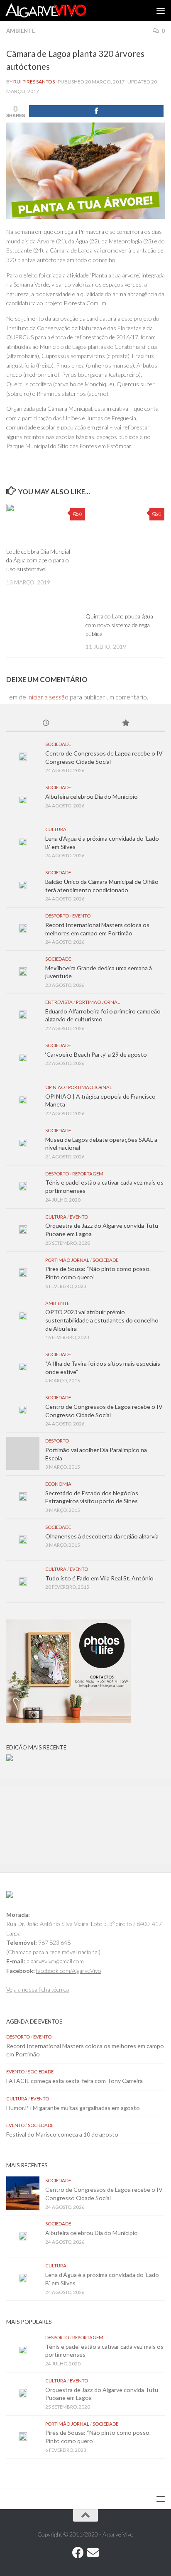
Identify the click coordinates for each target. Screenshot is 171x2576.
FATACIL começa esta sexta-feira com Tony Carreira (75, 2081)
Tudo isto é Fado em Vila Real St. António (99, 1578)
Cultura (56, 829)
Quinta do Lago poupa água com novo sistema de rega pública (119, 625)
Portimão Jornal (98, 1002)
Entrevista (59, 1002)
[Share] (96, 111)
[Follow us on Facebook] (78, 2553)
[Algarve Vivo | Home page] (59, 10)
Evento (81, 916)
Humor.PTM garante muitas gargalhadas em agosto (73, 2108)
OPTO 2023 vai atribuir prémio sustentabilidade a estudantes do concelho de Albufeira (102, 1320)
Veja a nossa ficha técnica (38, 1989)
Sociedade (58, 744)
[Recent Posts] (46, 724)
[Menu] (161, 10)
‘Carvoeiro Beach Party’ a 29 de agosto (96, 1054)
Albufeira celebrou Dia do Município (92, 796)
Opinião (55, 1087)
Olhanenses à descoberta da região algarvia (102, 1536)
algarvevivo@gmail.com (55, 1961)
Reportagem (88, 1174)
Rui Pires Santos (34, 82)
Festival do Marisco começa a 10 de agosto (62, 2134)
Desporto (57, 916)
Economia (58, 1484)
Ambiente (21, 31)
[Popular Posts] (125, 724)
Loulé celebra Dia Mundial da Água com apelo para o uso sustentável (38, 560)
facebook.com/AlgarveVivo (69, 1971)
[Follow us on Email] (93, 2553)
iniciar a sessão (48, 697)
